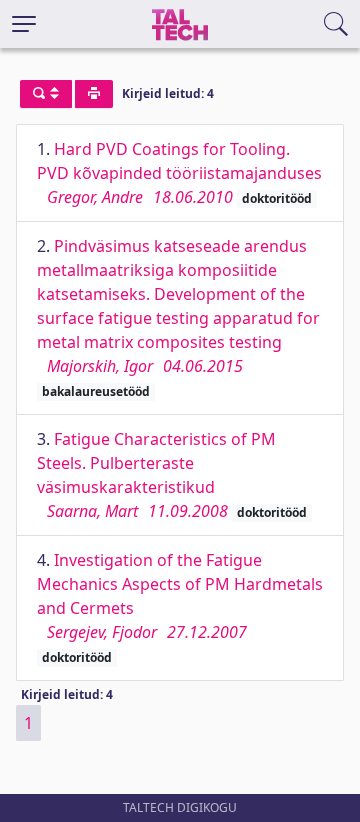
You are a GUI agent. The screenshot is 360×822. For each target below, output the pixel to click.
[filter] (46, 94)
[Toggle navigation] (24, 24)
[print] (94, 94)
